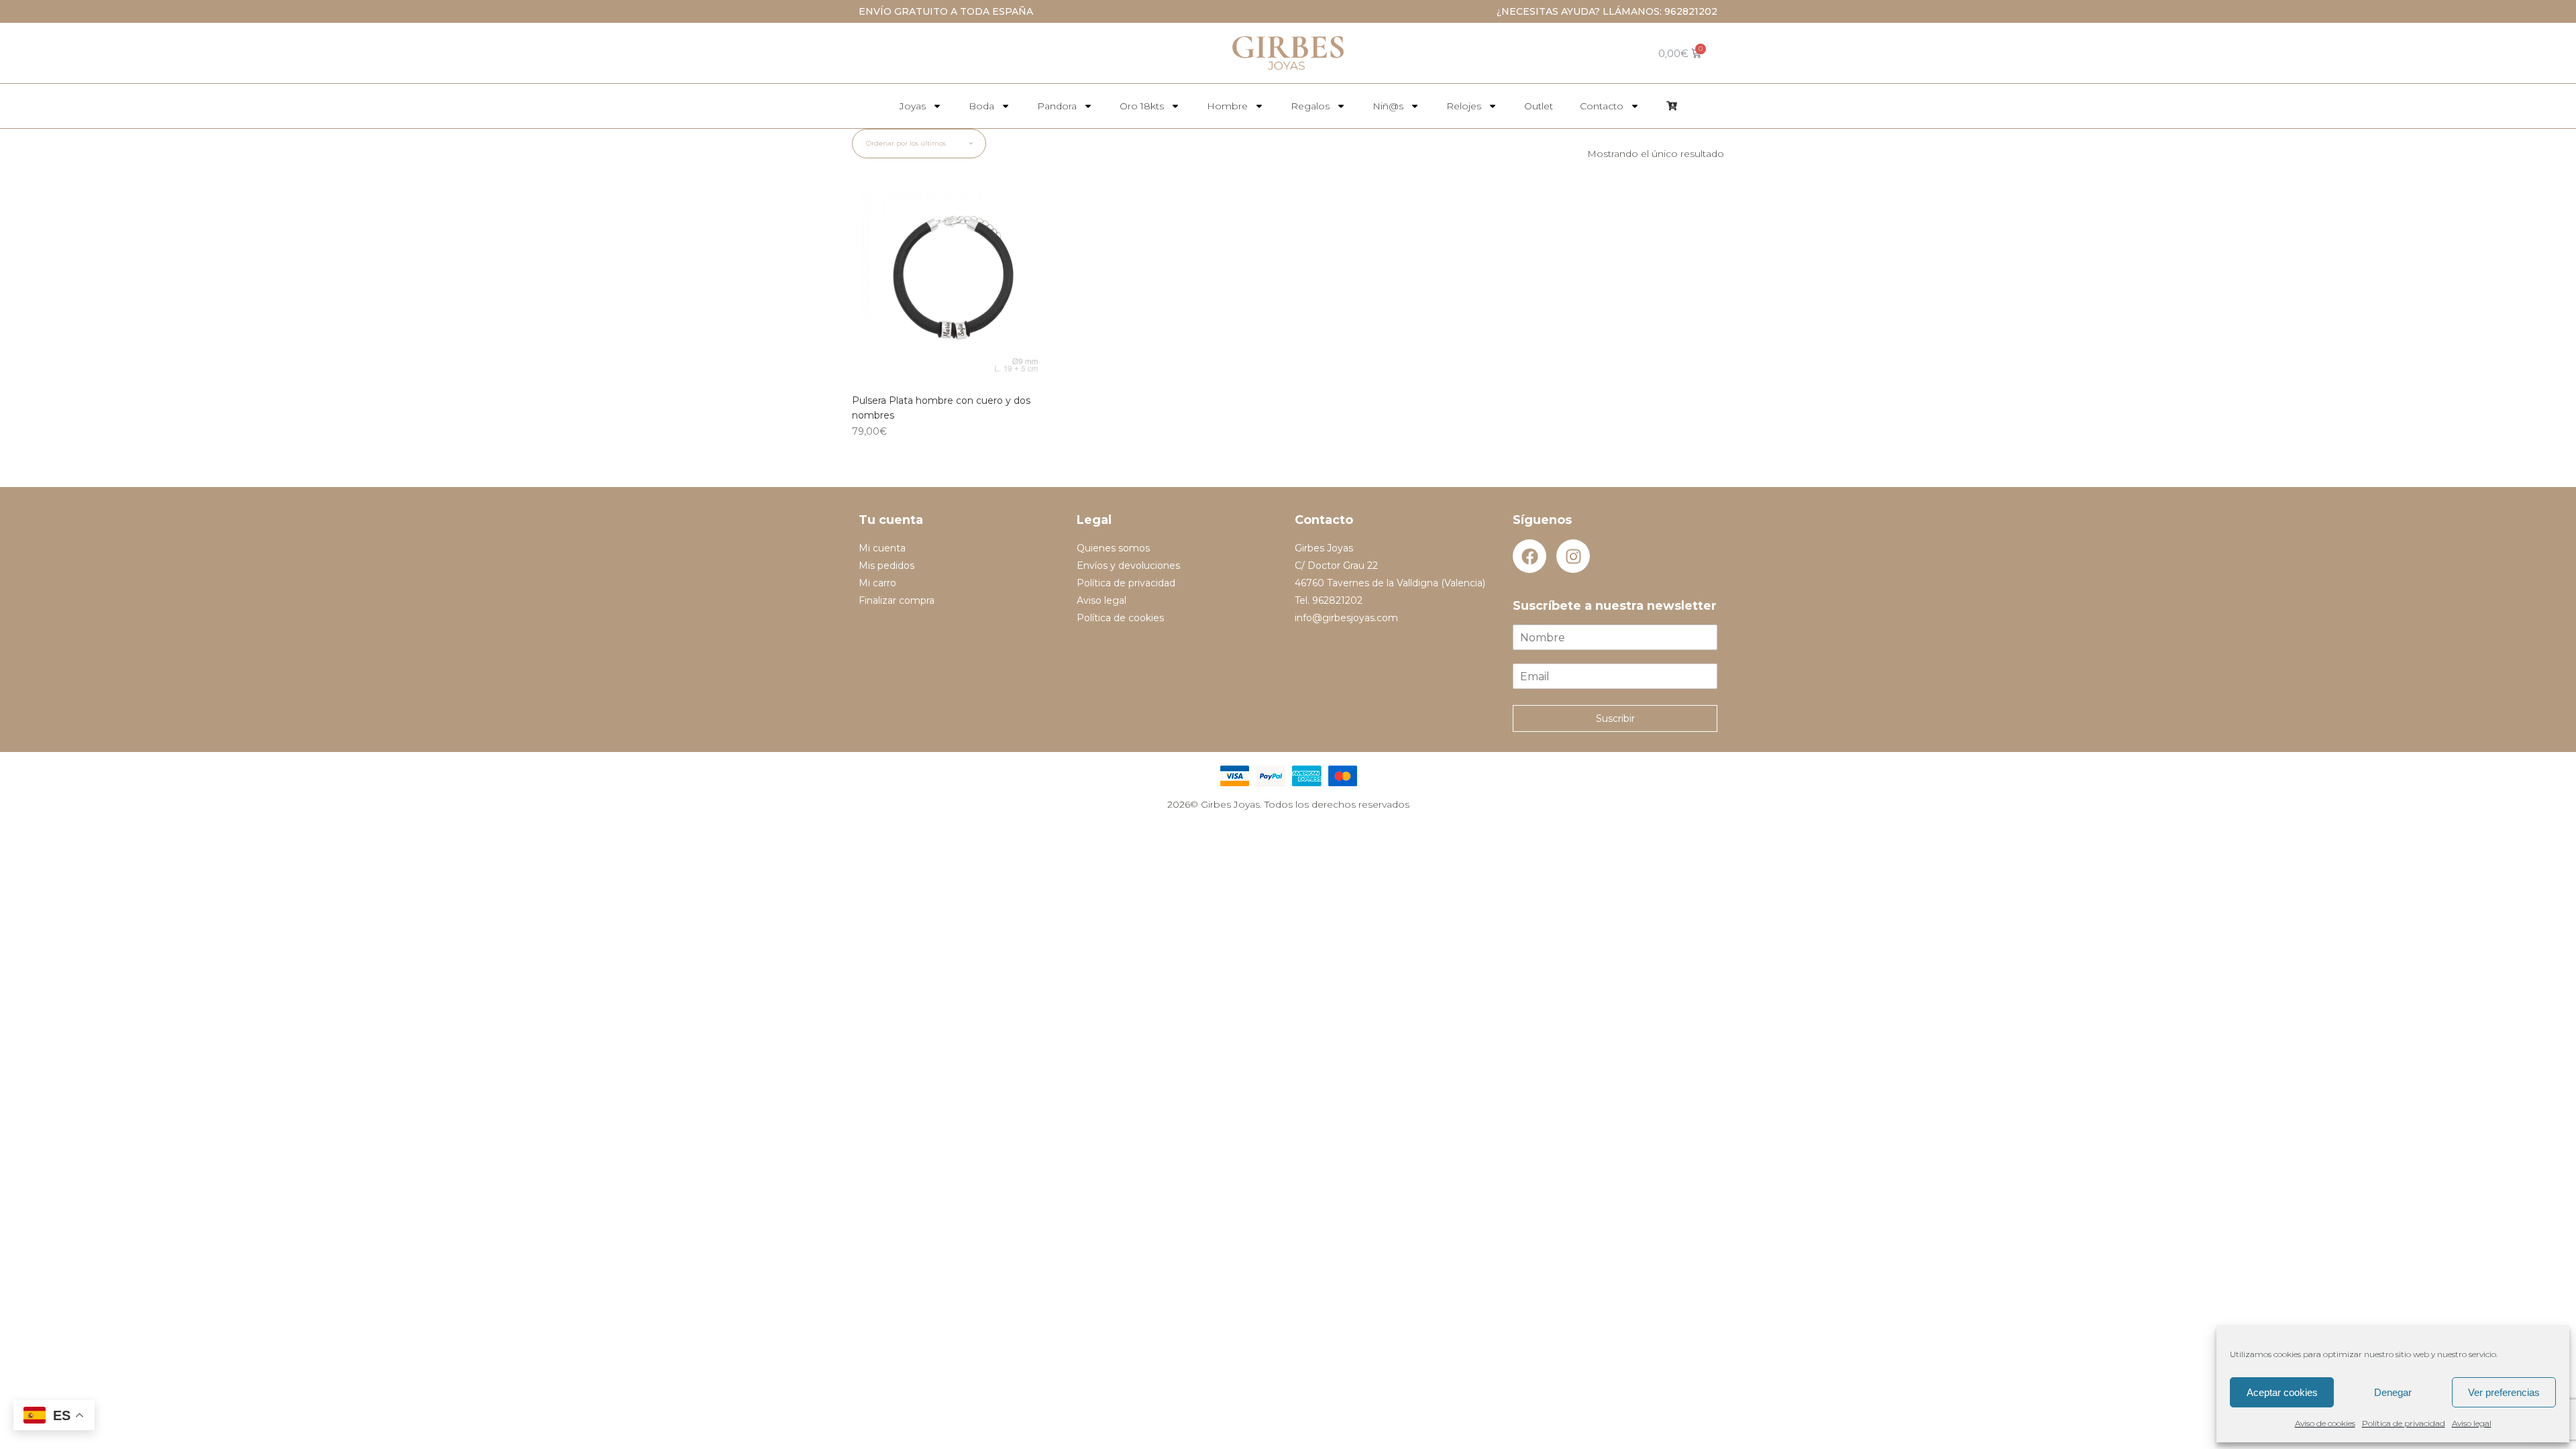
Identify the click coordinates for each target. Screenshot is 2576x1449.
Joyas (913, 106)
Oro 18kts (1142, 106)
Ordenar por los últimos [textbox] (906, 143)
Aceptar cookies (2282, 1392)
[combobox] (919, 144)
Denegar (2393, 1392)
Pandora (1057, 106)
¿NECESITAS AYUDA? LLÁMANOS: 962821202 (1607, 11)
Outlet (1539, 106)
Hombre (1227, 106)
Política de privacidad (2404, 1423)
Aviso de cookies (2325, 1423)
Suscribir (1615, 718)
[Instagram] (1573, 556)
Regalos (1310, 106)
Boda (981, 106)
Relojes (1464, 106)
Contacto (1602, 106)
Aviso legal (2472, 1423)
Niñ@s (1388, 106)
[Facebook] (1529, 556)
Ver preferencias (2504, 1392)
